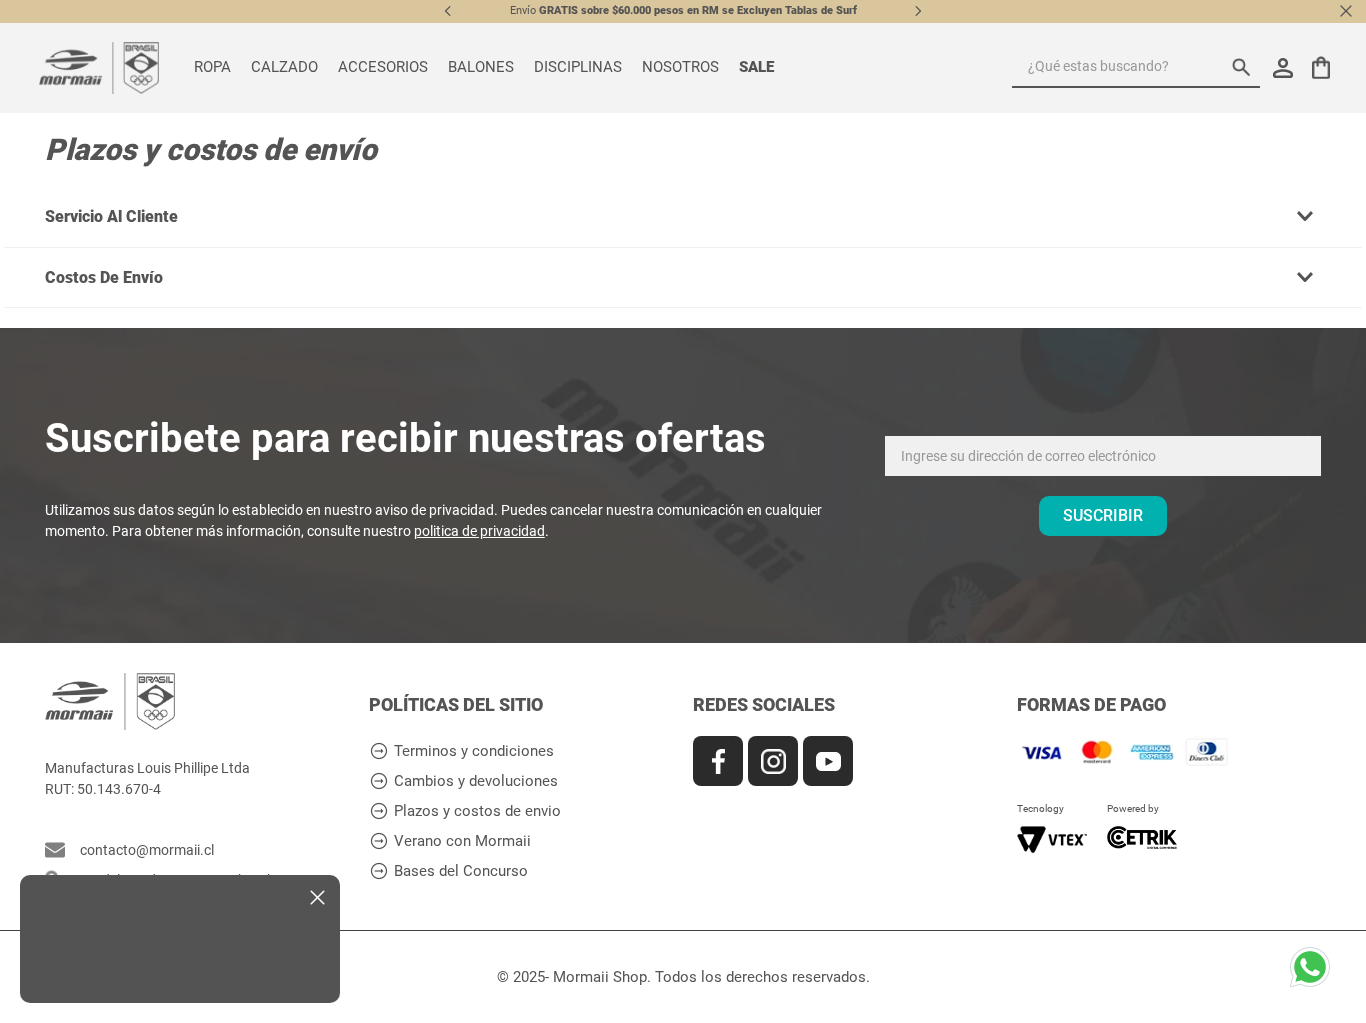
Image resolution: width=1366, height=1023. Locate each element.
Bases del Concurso (461, 871)
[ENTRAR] (1285, 68)
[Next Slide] (918, 11)
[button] (683, 216)
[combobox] (1136, 68)
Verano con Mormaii (462, 841)
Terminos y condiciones (474, 751)
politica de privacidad (479, 531)
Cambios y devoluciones (476, 781)
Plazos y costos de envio (477, 811)
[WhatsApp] (1316, 973)
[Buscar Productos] (1246, 67)
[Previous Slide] (448, 11)
